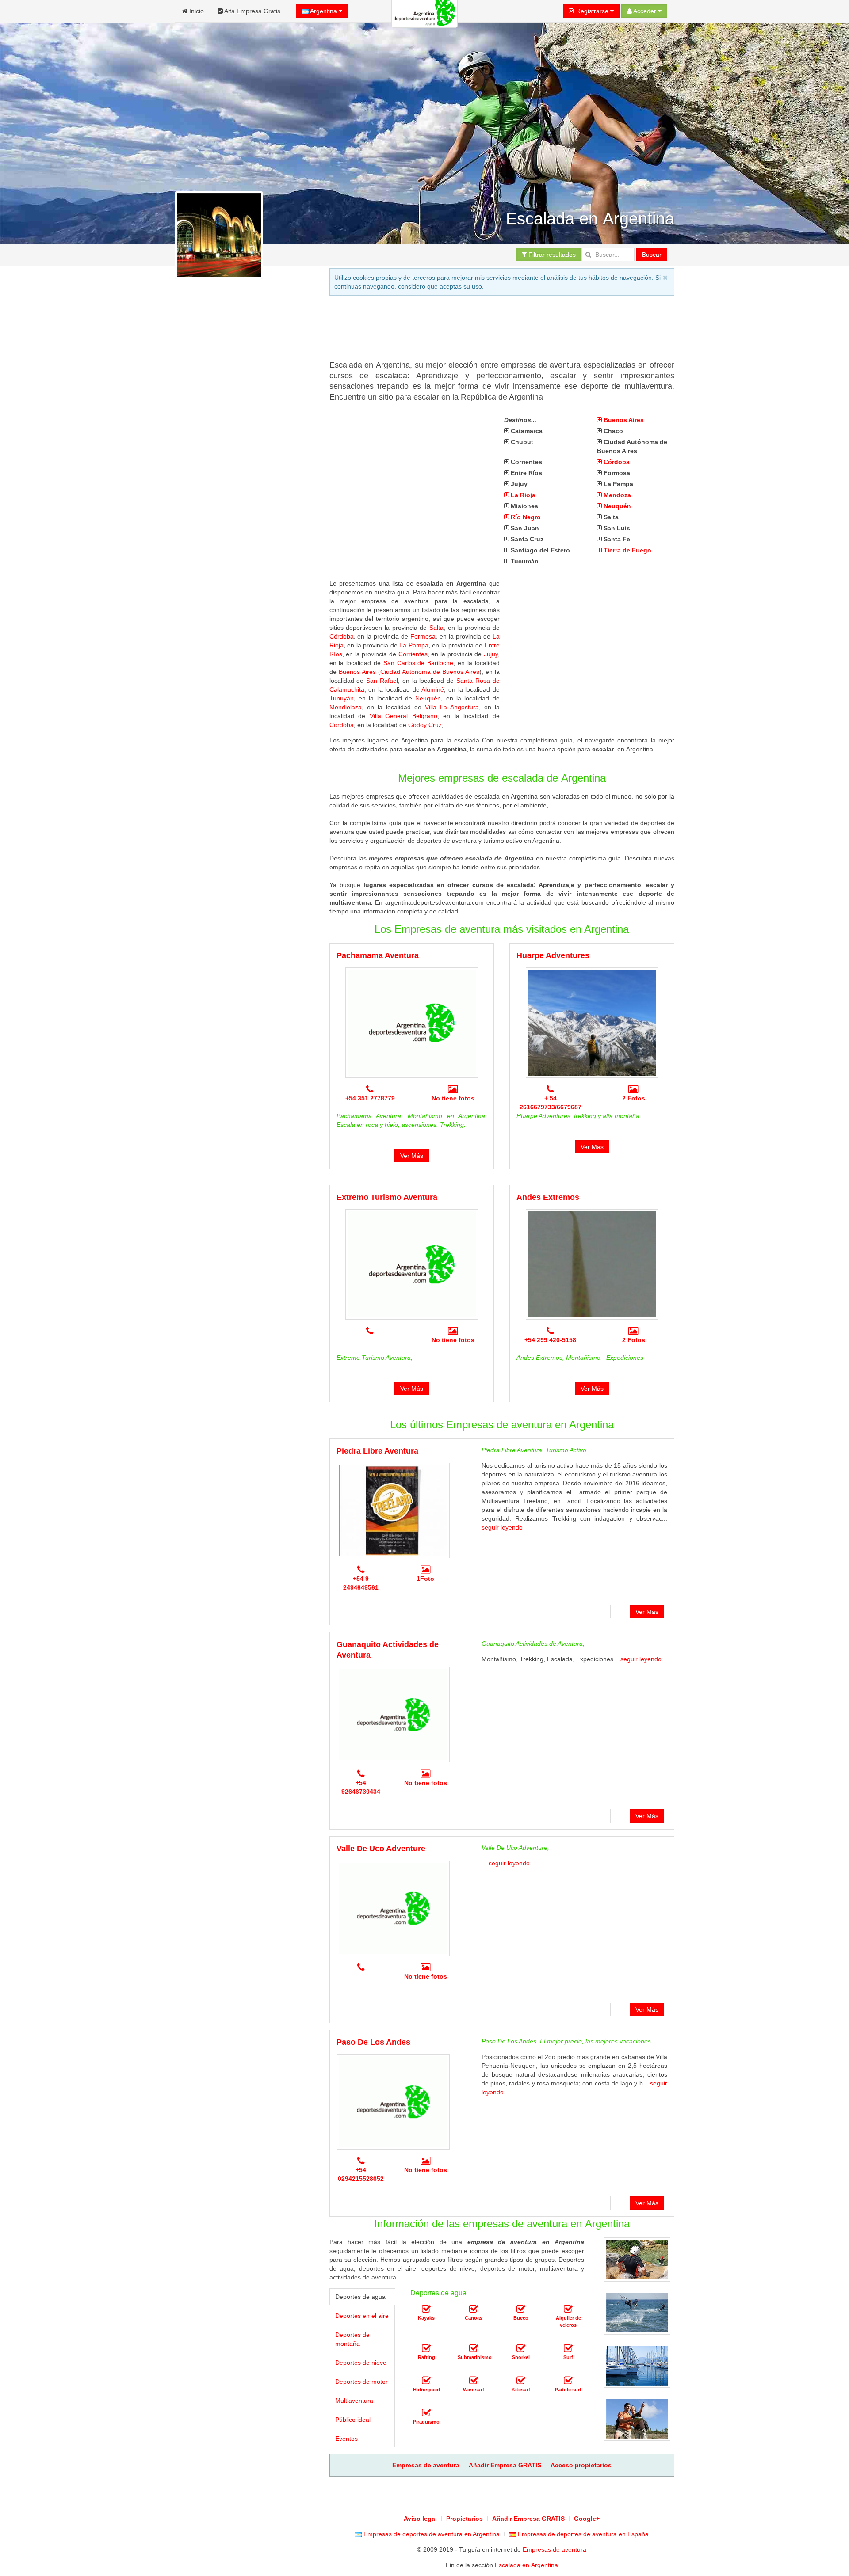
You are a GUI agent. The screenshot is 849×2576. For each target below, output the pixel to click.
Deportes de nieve (361, 2363)
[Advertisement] (490, 331)
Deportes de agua (360, 2297)
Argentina (324, 11)
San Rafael (382, 681)
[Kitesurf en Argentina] (521, 2381)
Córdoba (342, 636)
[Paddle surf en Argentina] (568, 2381)
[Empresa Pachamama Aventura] (412, 1023)
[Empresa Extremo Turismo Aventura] (412, 1264)
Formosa (423, 636)
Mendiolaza (346, 707)
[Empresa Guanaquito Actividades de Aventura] (393, 1715)
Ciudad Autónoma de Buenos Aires (430, 672)
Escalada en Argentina (526, 2565)
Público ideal (353, 2420)
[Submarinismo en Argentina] (474, 2348)
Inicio (196, 11)
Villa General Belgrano (403, 716)
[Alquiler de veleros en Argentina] (568, 2309)
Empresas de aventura (555, 2549)
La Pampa (414, 645)
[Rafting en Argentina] (426, 2348)
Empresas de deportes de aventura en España (582, 2534)
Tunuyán (342, 698)
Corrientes (413, 654)
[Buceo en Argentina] (521, 2309)
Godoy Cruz (425, 725)
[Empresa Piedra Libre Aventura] (393, 1511)
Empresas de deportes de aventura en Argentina (431, 2534)
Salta (436, 628)
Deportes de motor (361, 2382)
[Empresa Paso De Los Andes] (393, 2102)
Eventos (346, 2439)
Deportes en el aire (362, 2316)
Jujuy (491, 654)
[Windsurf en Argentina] (474, 2381)
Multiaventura (354, 2401)
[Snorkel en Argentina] (521, 2348)
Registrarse (592, 11)
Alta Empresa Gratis (252, 11)
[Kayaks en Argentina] (426, 2309)
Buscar (652, 255)
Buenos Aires (357, 672)
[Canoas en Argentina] (474, 2309)
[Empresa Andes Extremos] (592, 1264)
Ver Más (412, 1156)
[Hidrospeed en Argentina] (426, 2381)
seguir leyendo (502, 1527)
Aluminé (433, 689)
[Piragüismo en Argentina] (426, 2413)
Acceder (645, 11)
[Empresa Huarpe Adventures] (592, 1023)
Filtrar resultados (551, 255)
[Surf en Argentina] (568, 2348)
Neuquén (428, 698)
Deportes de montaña (352, 2339)
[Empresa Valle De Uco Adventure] (393, 1908)
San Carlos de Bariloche (418, 663)
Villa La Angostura (452, 707)
